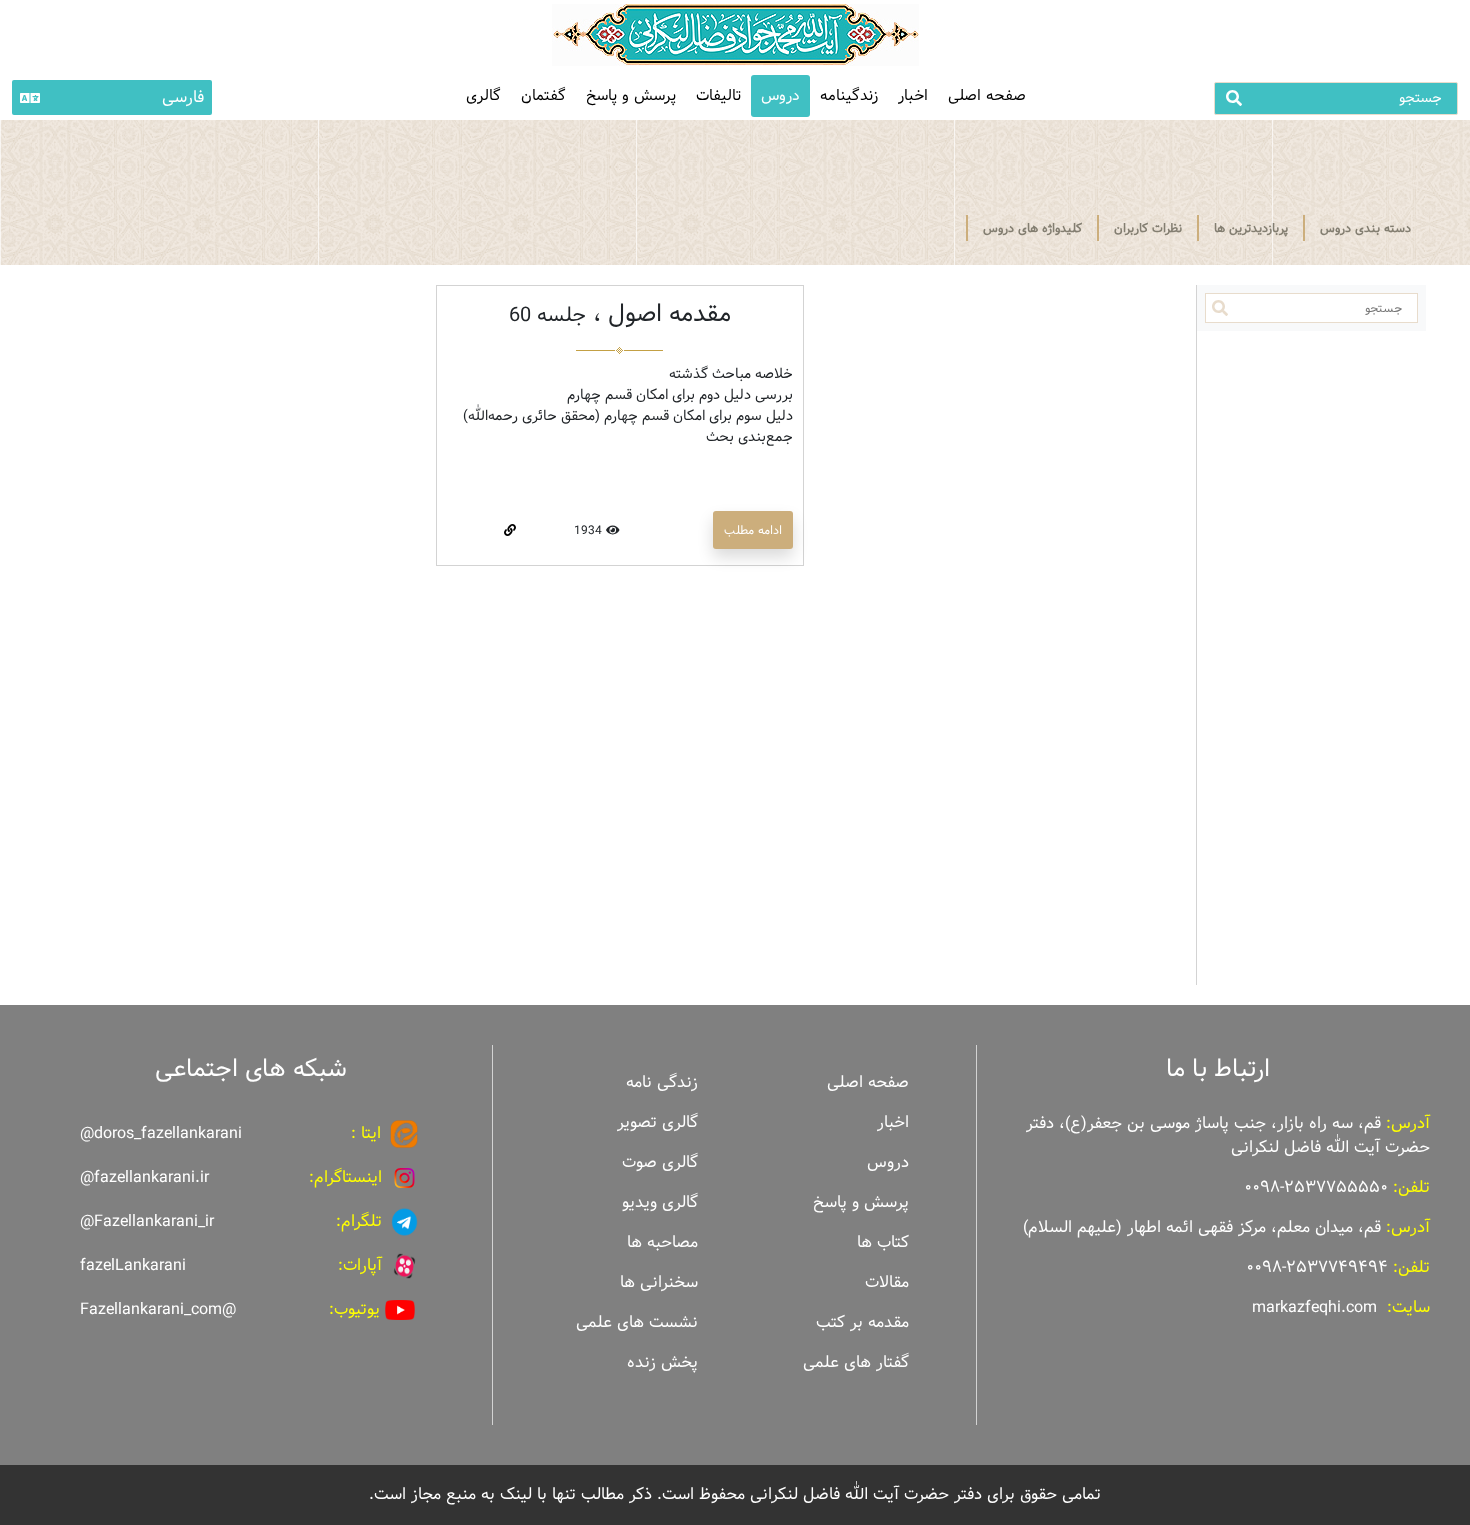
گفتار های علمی (856, 1362)
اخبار (913, 95)
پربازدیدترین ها (1251, 228)
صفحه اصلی (987, 95)
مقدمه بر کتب (862, 1322)
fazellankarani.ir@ (144, 1177)
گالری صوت (660, 1162)
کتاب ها (883, 1242)
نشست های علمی (637, 1322)
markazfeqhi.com (1314, 1307)
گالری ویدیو (660, 1202)
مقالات (887, 1282)
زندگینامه (849, 95)
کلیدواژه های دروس (1032, 228)
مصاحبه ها (662, 1242)
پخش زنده (662, 1362)
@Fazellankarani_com (158, 1309)
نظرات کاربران (1148, 228)
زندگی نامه (662, 1082)
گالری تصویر (657, 1122)
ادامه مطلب (753, 530)
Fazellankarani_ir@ (147, 1221)
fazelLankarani (133, 1265)
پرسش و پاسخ (631, 95)
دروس (780, 95)
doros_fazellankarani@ (161, 1133)
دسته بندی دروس (1365, 228)
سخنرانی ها (659, 1282)
